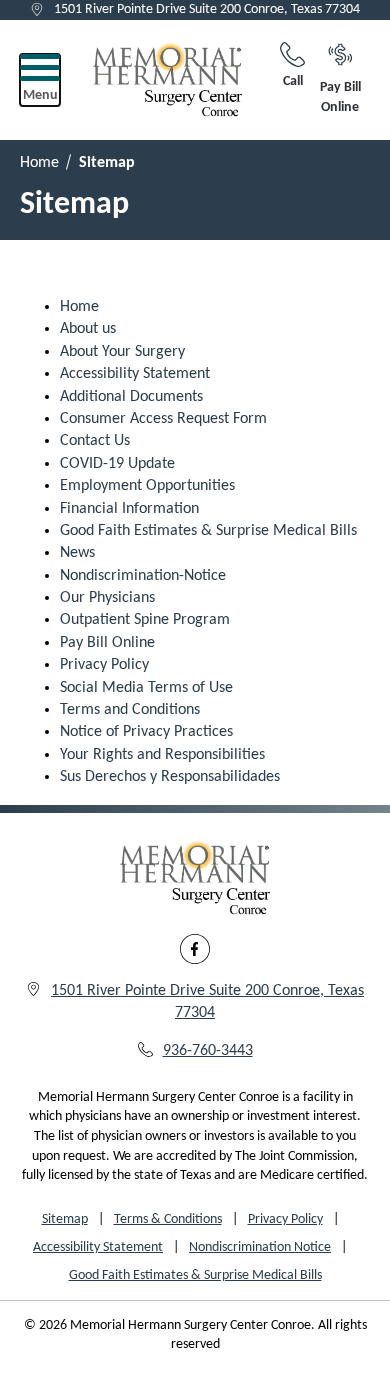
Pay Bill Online (340, 97)
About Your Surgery (122, 352)
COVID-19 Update (117, 464)
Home (39, 163)
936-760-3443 (208, 1051)
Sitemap (65, 1219)
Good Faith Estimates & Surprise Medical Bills (208, 531)
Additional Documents (131, 397)
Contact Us (95, 441)
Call (293, 81)
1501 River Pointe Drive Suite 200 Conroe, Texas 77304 (207, 9)
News (77, 553)
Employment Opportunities (147, 486)
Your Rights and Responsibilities (162, 755)
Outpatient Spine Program (145, 620)
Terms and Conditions (130, 710)
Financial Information (129, 509)
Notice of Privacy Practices (146, 732)
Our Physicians (107, 598)
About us (88, 329)
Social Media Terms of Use (146, 688)
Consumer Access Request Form (163, 419)
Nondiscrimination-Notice (143, 576)
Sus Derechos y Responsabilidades (170, 777)
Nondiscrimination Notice (260, 1247)
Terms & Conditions (168, 1219)
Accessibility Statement (135, 374)
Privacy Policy (104, 665)
